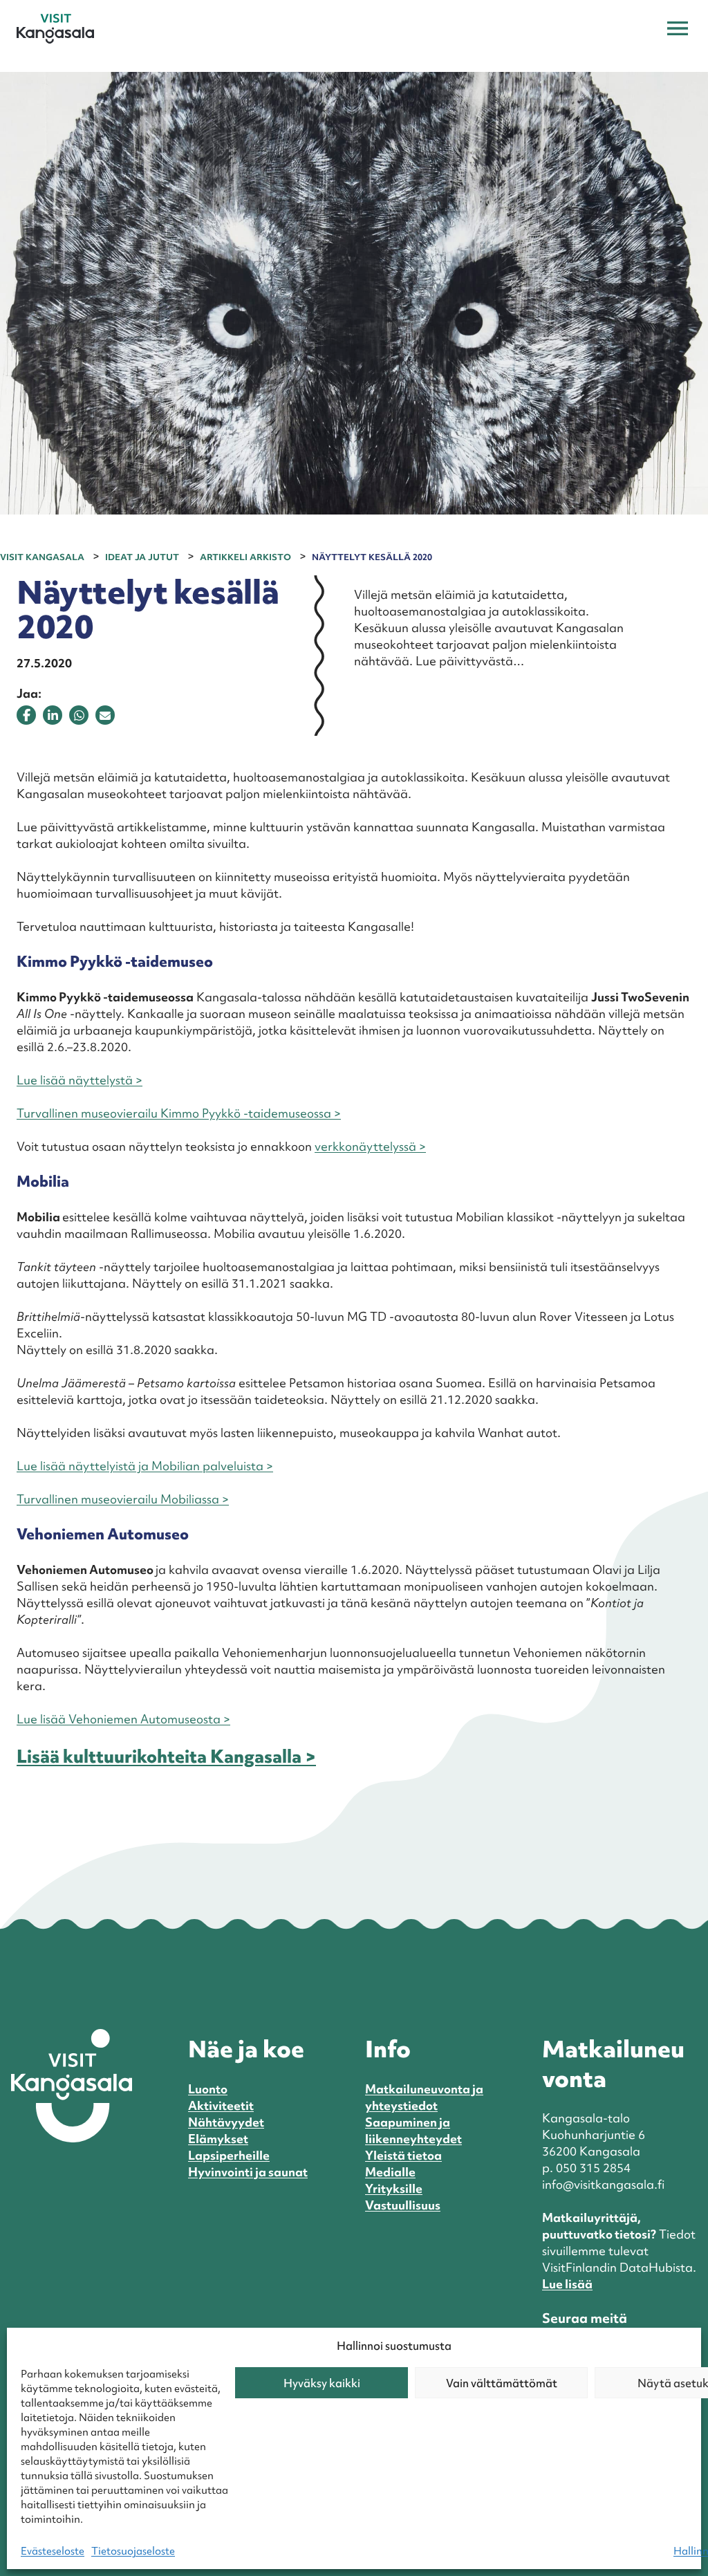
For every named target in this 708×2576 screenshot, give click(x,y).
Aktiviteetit (221, 2105)
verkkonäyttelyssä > (370, 1146)
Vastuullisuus (403, 2205)
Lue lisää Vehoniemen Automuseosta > (123, 1719)
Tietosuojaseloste (133, 2551)
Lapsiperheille (229, 2155)
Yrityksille (394, 2188)
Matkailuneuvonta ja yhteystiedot (424, 2097)
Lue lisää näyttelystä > (80, 1080)
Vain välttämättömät (502, 2383)
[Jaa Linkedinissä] (53, 715)
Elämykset (218, 2139)
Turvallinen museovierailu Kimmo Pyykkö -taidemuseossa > (179, 1113)
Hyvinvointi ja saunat (248, 2172)
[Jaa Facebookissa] (26, 715)
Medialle (390, 2172)
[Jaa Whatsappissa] (79, 715)
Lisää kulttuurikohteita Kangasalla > (166, 1757)
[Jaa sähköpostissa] (105, 715)
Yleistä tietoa (403, 2155)
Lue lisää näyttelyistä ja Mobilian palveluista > (145, 1466)
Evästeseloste (53, 2551)
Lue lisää (567, 2284)
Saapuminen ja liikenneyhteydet (413, 2130)
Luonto (208, 2089)
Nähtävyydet (226, 2122)
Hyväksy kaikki (322, 2383)
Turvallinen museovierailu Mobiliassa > (123, 1499)
